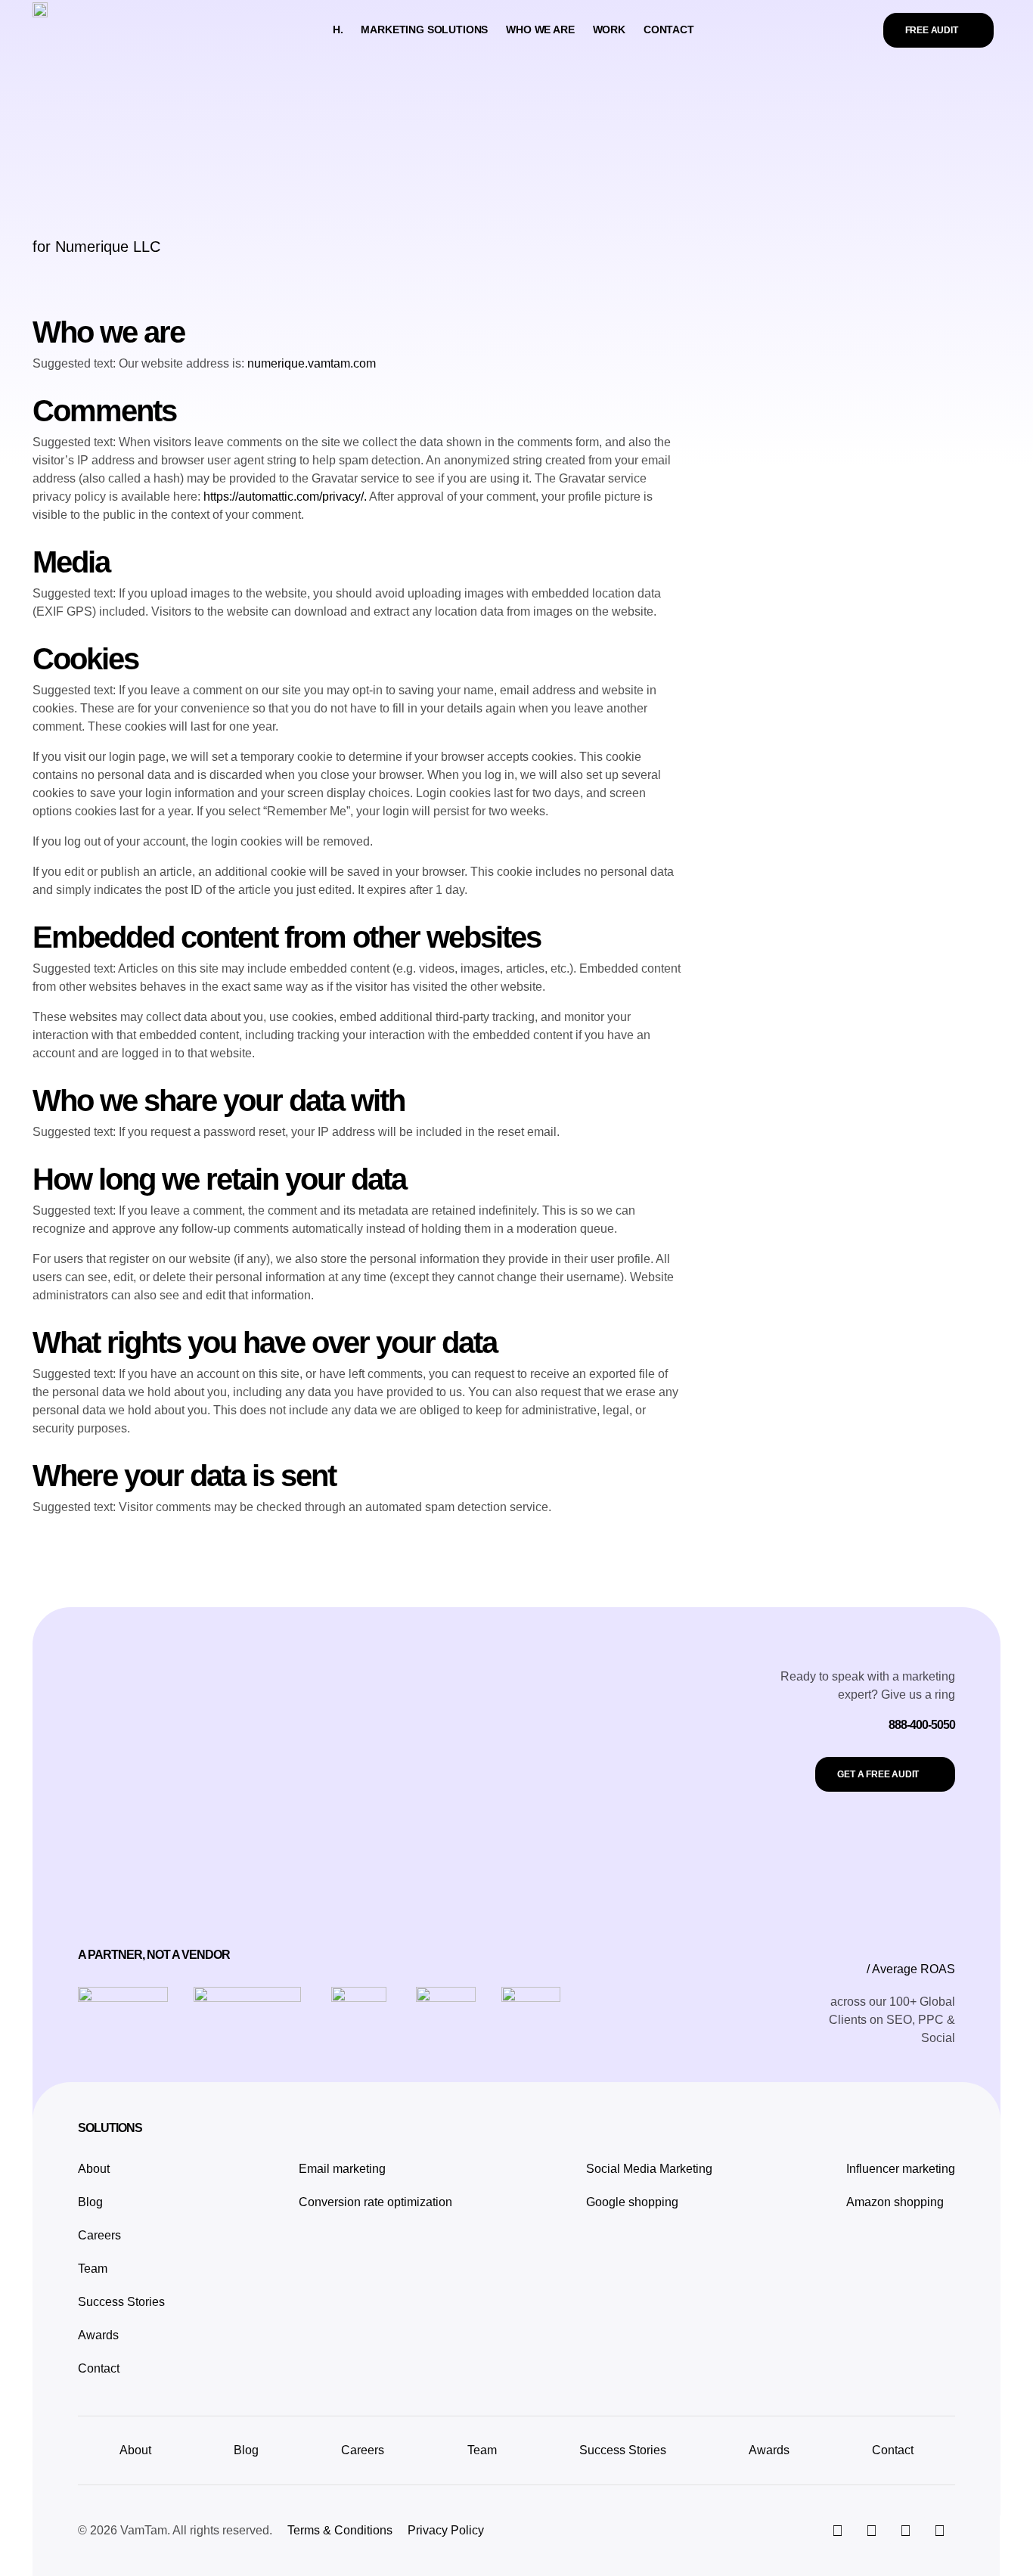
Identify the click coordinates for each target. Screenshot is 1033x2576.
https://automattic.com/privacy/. (286, 497)
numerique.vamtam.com (312, 363)
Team (93, 2269)
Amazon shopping (895, 2202)
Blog (90, 2202)
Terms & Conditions (340, 2530)
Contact (669, 29)
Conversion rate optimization (375, 2202)
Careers (99, 2235)
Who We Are (540, 29)
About (94, 2169)
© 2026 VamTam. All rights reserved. (175, 2530)
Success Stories (121, 2302)
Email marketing (342, 2169)
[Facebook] (905, 2531)
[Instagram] (837, 2531)
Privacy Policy (446, 2530)
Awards (98, 2335)
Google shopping (632, 2202)
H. (338, 29)
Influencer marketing (901, 2169)
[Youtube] (939, 2531)
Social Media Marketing (649, 2169)
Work (609, 29)
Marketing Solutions (424, 29)
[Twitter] (871, 2531)
